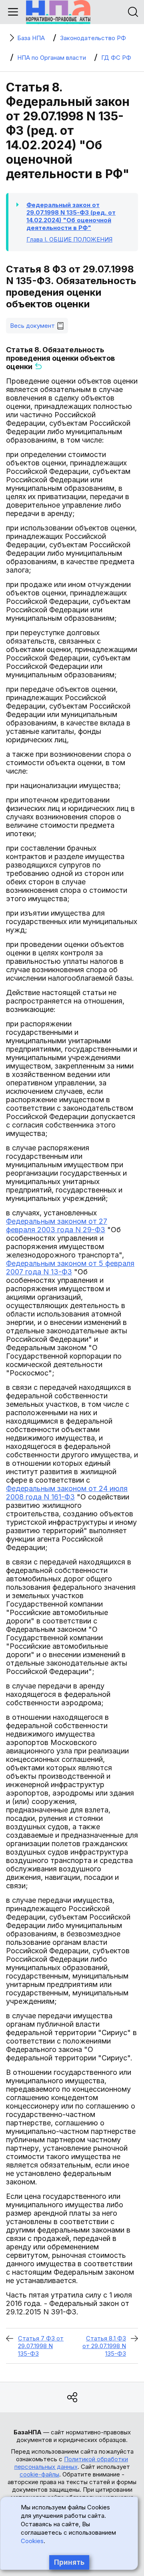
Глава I (69, 239)
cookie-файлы (39, 2474)
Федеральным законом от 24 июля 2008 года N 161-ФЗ (67, 1493)
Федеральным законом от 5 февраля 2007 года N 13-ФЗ (70, 1268)
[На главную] (58, 12)
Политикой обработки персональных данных (71, 2463)
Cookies (32, 2541)
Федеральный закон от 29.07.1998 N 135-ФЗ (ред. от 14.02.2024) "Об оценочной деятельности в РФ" (71, 216)
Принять (69, 2562)
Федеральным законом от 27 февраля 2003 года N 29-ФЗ (57, 1225)
